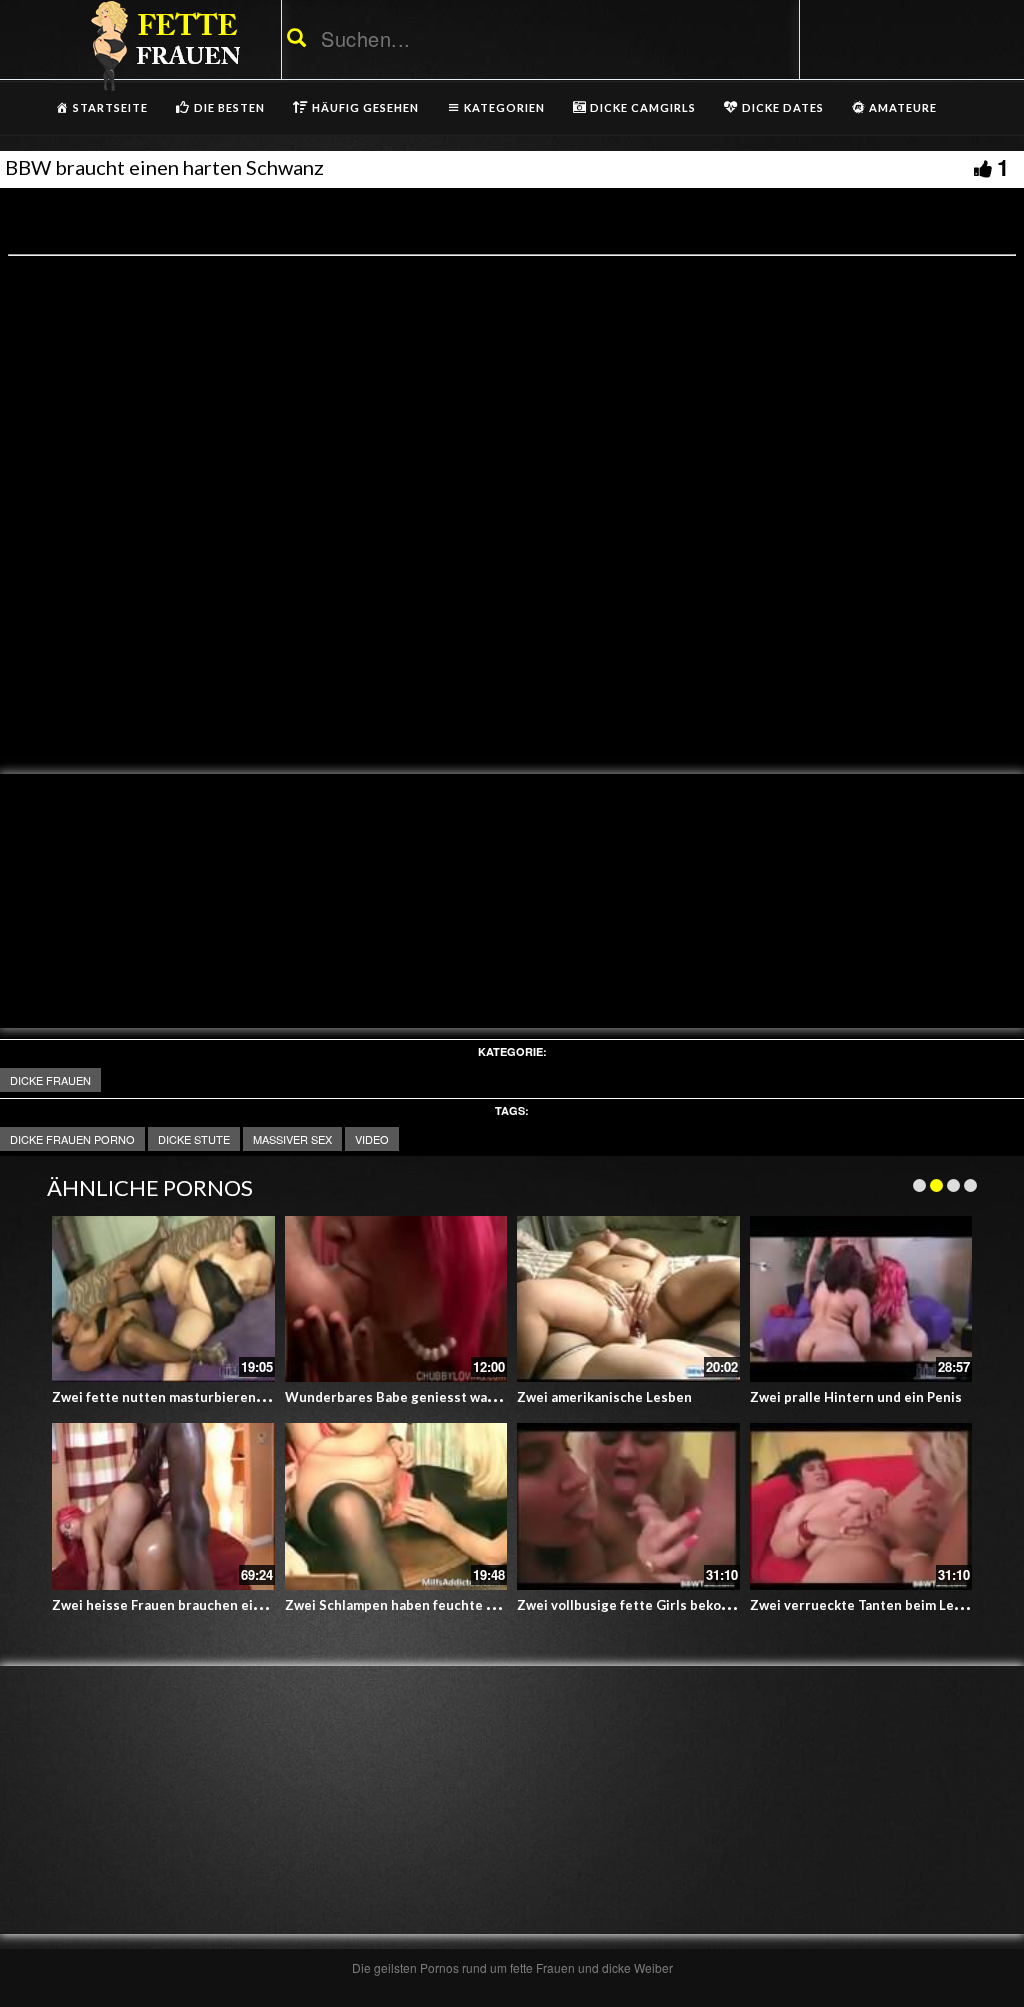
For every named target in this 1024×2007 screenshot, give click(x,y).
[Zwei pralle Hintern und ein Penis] (861, 1299)
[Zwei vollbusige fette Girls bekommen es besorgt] (628, 1506)
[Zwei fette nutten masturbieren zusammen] (163, 1299)
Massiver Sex (292, 1139)
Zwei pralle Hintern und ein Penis (856, 1397)
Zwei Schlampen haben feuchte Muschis (412, 1605)
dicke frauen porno (72, 1139)
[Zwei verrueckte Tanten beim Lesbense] (861, 1506)
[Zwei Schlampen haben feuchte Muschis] (396, 1506)
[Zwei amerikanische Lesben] (628, 1299)
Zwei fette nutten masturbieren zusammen (189, 1397)
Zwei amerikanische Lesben (604, 1397)
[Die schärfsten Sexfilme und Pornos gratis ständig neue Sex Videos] (162, 45)
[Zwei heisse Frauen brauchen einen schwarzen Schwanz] (163, 1506)
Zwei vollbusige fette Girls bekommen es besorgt (674, 1605)
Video (372, 1139)
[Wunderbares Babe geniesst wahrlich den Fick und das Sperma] (396, 1299)
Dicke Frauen (50, 1080)
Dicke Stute (194, 1139)
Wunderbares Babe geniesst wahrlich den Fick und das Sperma (483, 1397)
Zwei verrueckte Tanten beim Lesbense (875, 1605)
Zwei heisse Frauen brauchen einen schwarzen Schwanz (229, 1605)
